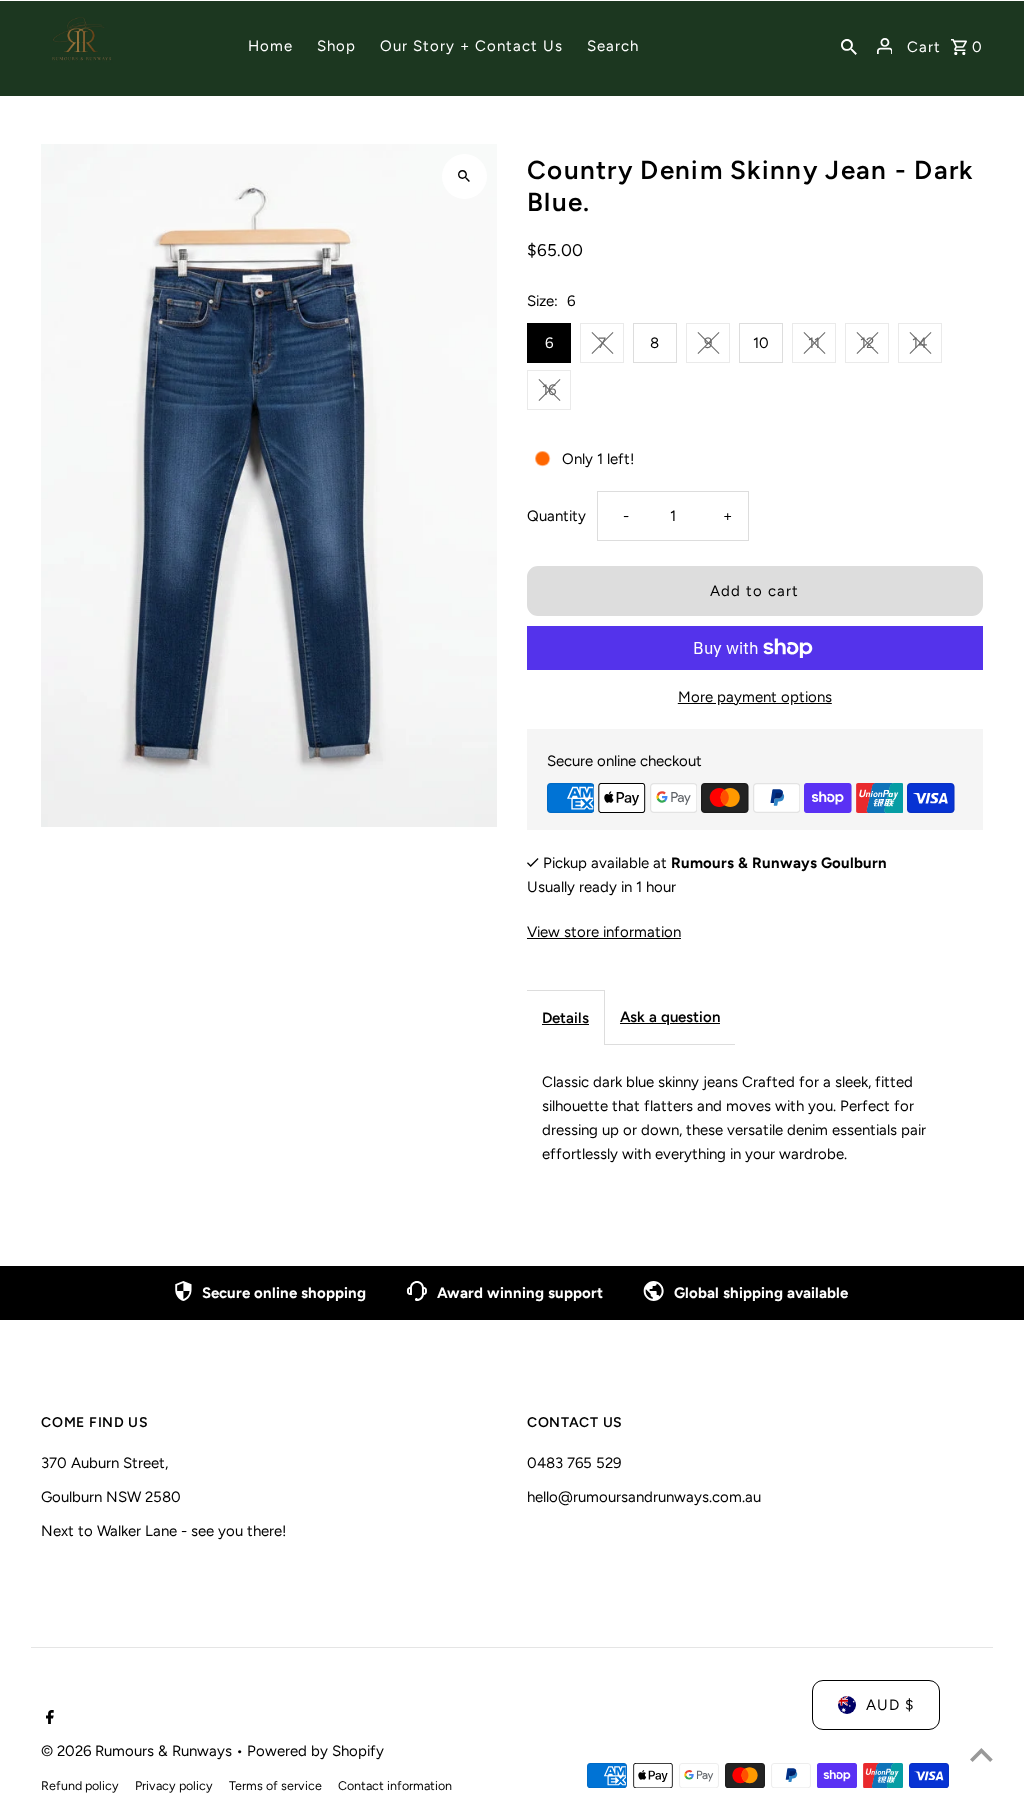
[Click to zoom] (464, 176)
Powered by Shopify (315, 1751)
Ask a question (670, 1017)
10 (761, 343)
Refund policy (80, 1785)
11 (814, 343)
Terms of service (275, 1785)
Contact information (395, 1785)
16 (549, 390)
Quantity (556, 516)
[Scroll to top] (981, 1754)
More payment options (755, 697)
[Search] (849, 46)
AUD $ (890, 1705)
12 (867, 343)
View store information (604, 932)
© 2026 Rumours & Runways (138, 1751)
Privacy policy (174, 1785)
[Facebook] (47, 1719)
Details (565, 1018)
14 (919, 343)
